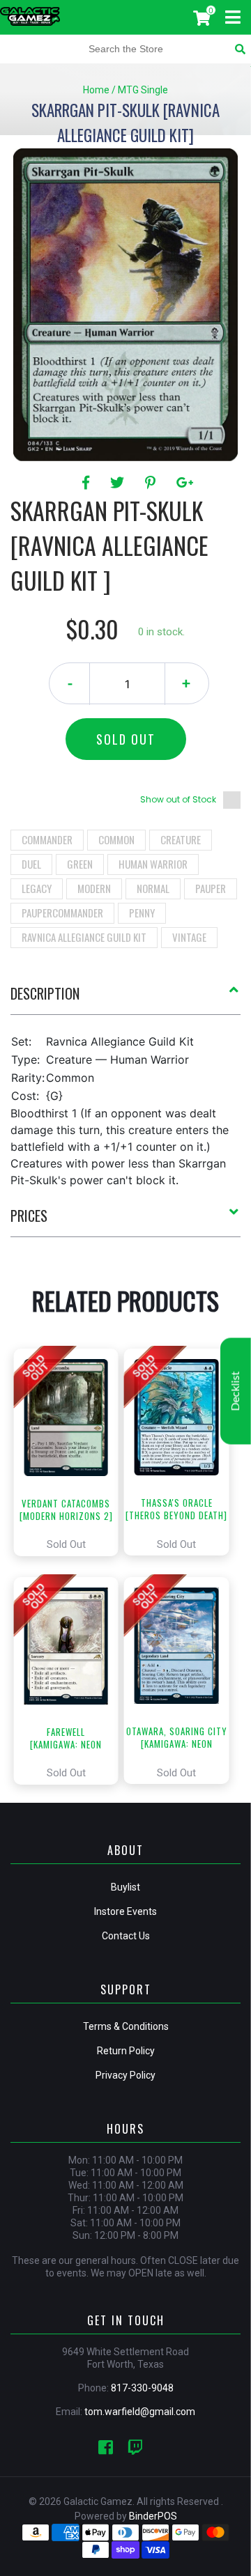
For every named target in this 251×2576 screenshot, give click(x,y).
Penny (142, 913)
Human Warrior (153, 864)
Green (80, 864)
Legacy (37, 888)
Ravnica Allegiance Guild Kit (84, 937)
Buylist (125, 1887)
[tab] (125, 999)
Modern (94, 888)
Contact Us (126, 1936)
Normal (153, 888)
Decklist (236, 1391)
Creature (181, 839)
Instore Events (125, 1911)
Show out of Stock (178, 799)
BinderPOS (153, 2516)
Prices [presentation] (29, 1216)
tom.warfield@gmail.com (140, 2412)
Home (96, 90)
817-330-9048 (142, 2388)
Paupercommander (62, 913)
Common (116, 839)
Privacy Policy (125, 2075)
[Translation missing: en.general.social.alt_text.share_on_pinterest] (152, 483)
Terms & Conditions (126, 2026)
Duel (31, 864)
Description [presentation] (45, 993)
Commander (47, 839)
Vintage (189, 937)
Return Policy (126, 2051)
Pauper (211, 888)
